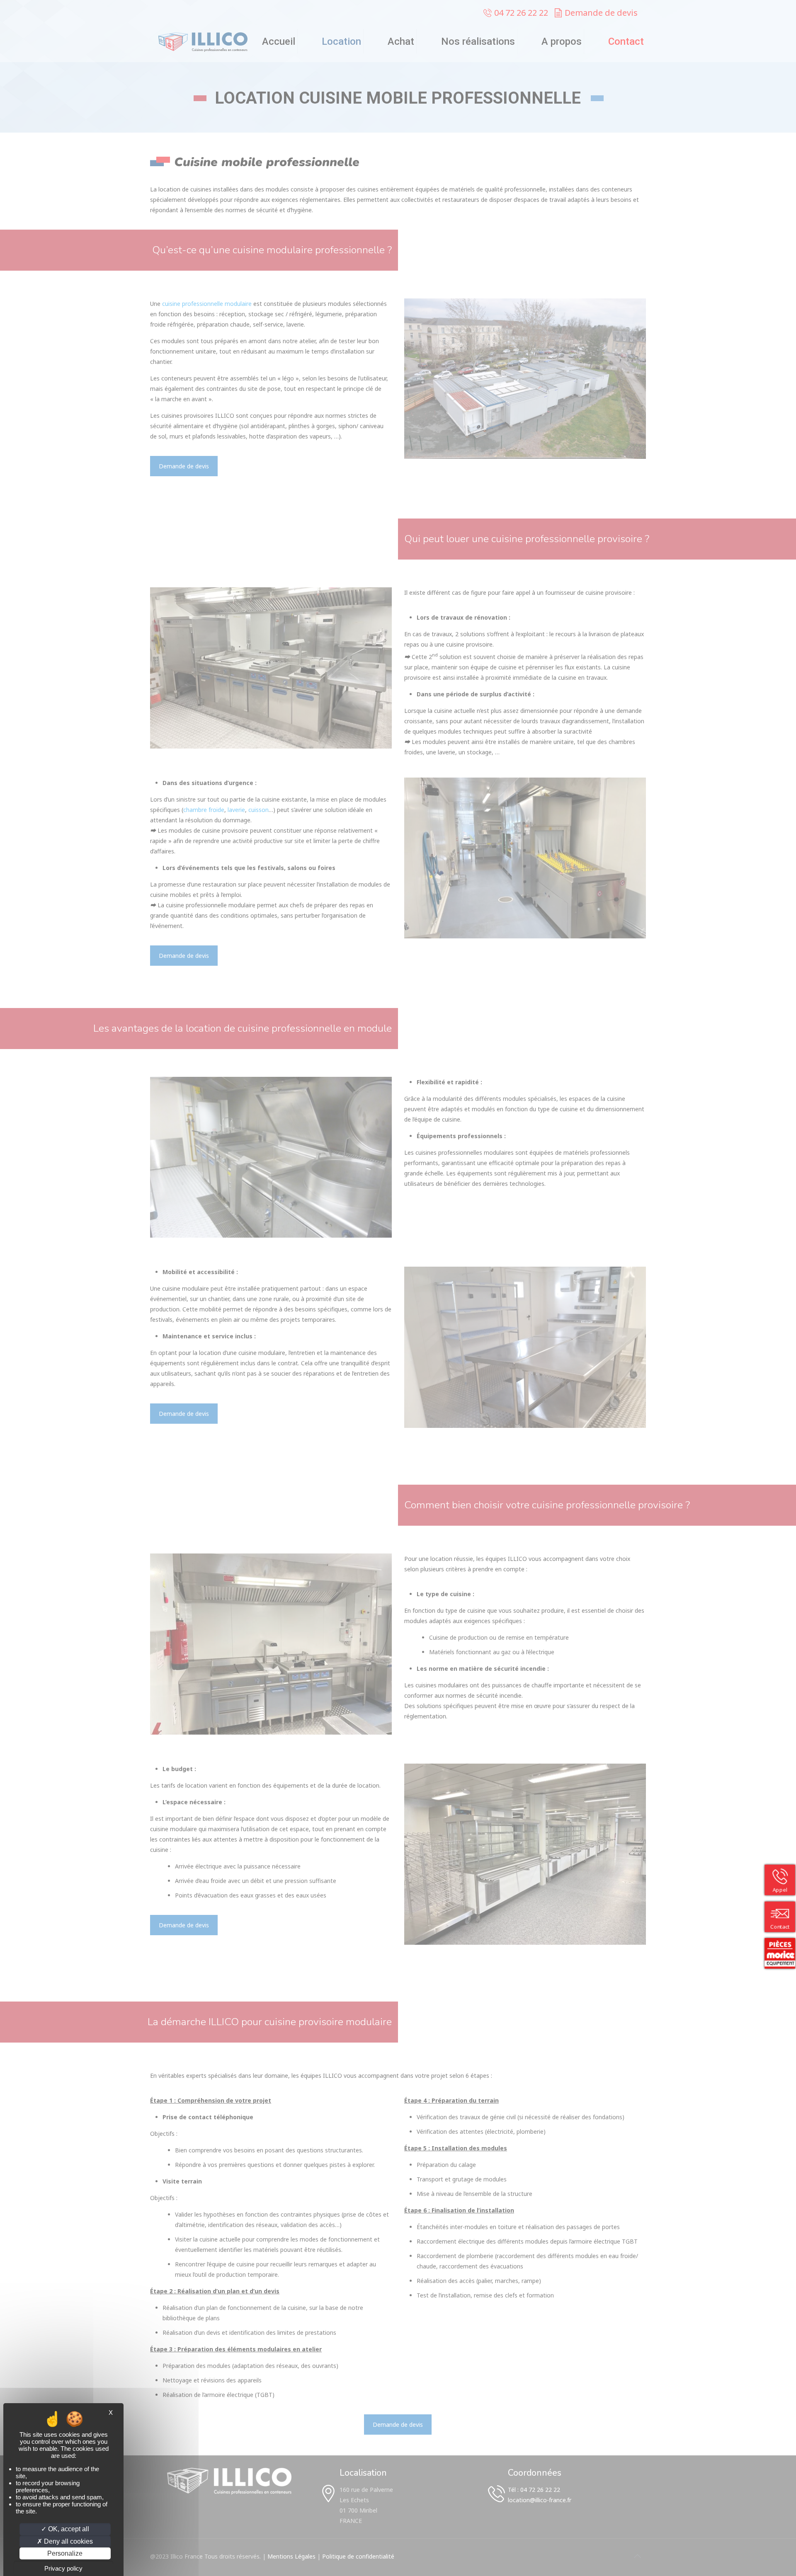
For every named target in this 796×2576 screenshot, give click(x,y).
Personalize (65, 2553)
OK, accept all (68, 2529)
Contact (780, 1927)
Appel (780, 1890)
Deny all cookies (68, 2541)
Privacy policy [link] (63, 2568)
